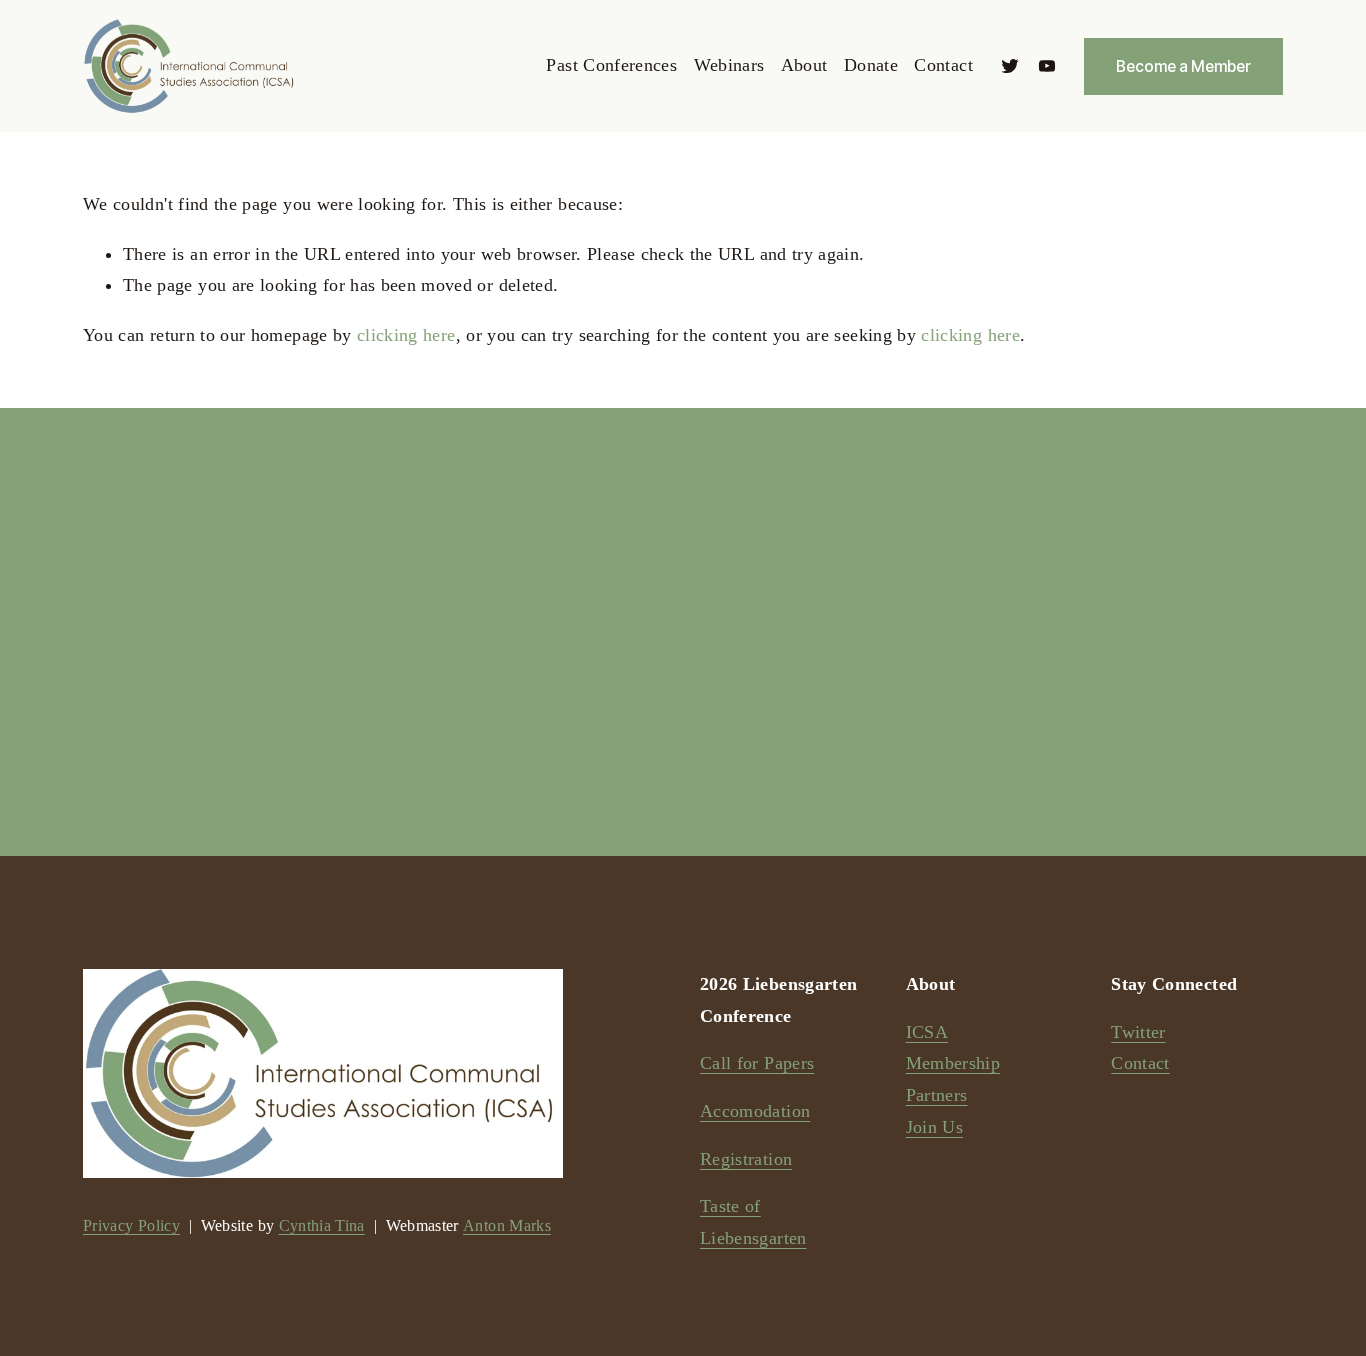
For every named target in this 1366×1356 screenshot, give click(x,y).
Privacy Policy (131, 1225)
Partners (937, 1095)
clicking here (406, 335)
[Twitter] (1010, 66)
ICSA (927, 1032)
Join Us (934, 1127)
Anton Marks (507, 1225)
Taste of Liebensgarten (753, 1222)
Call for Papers (757, 1063)
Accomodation (755, 1111)
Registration (746, 1159)
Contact (943, 65)
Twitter (1138, 1032)
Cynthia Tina (322, 1225)
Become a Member (1183, 66)
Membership (953, 1063)
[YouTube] (1047, 66)
